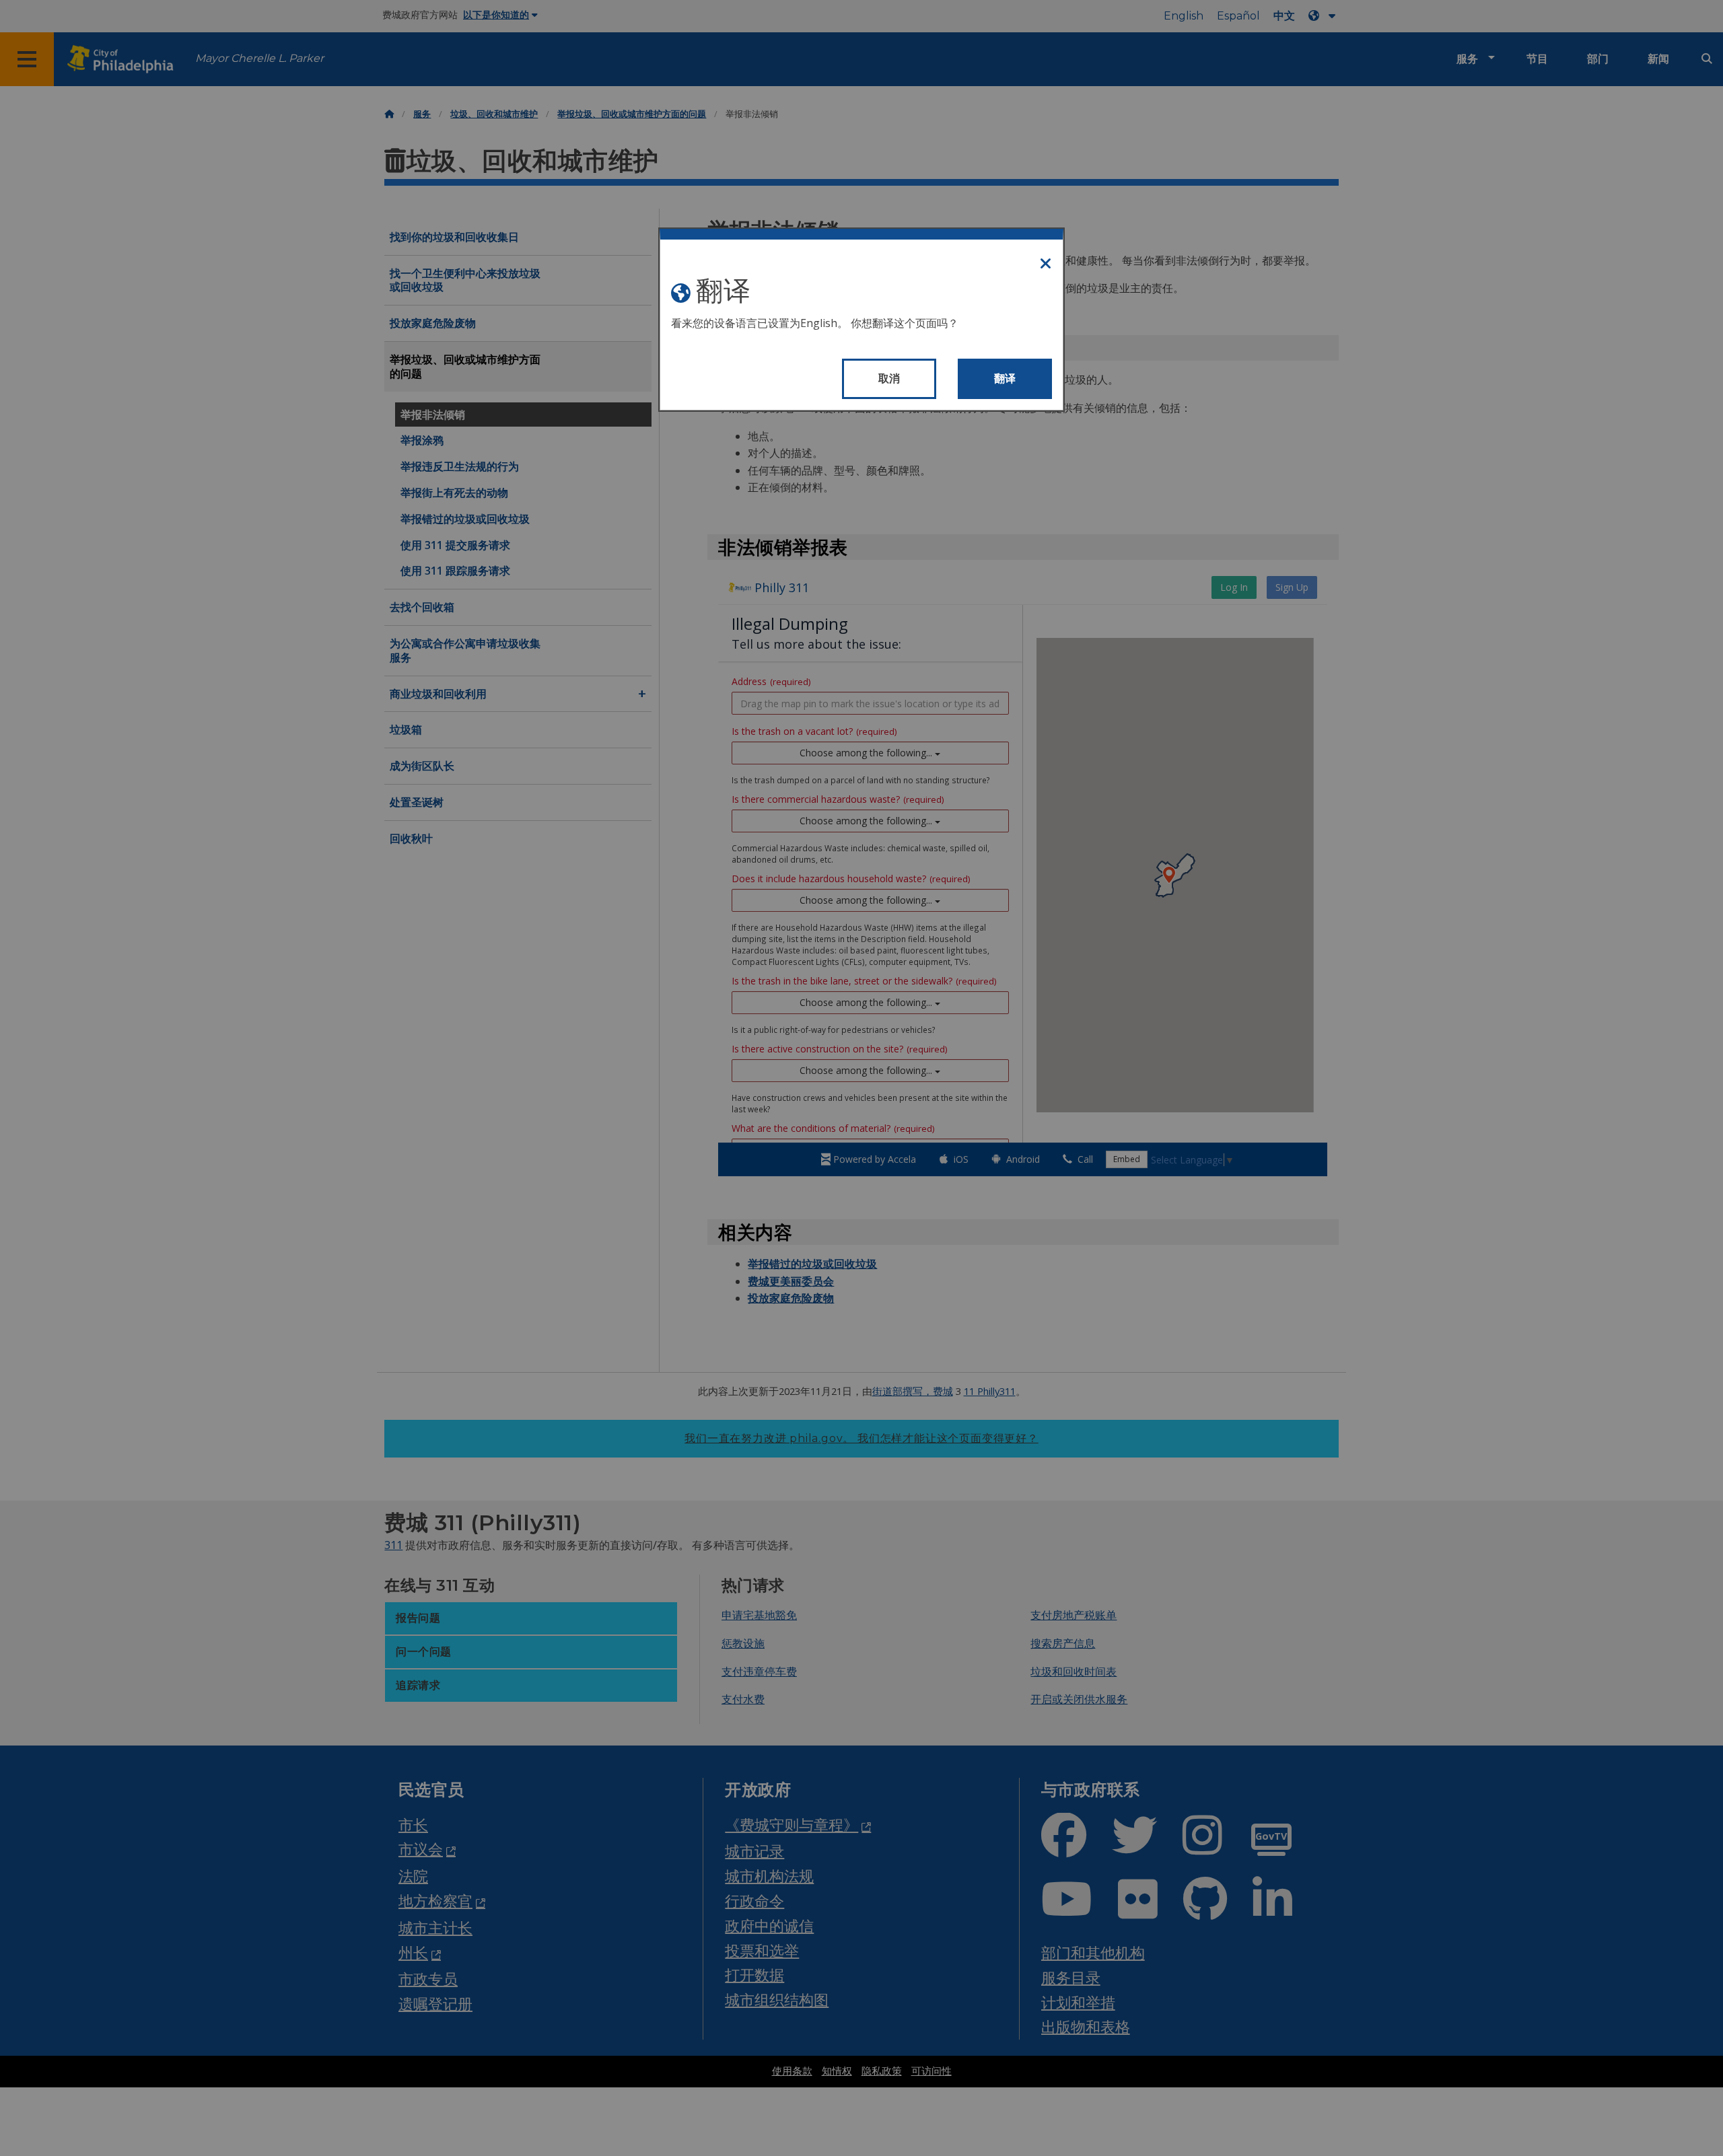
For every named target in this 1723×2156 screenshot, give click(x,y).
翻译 (1005, 379)
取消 (889, 379)
